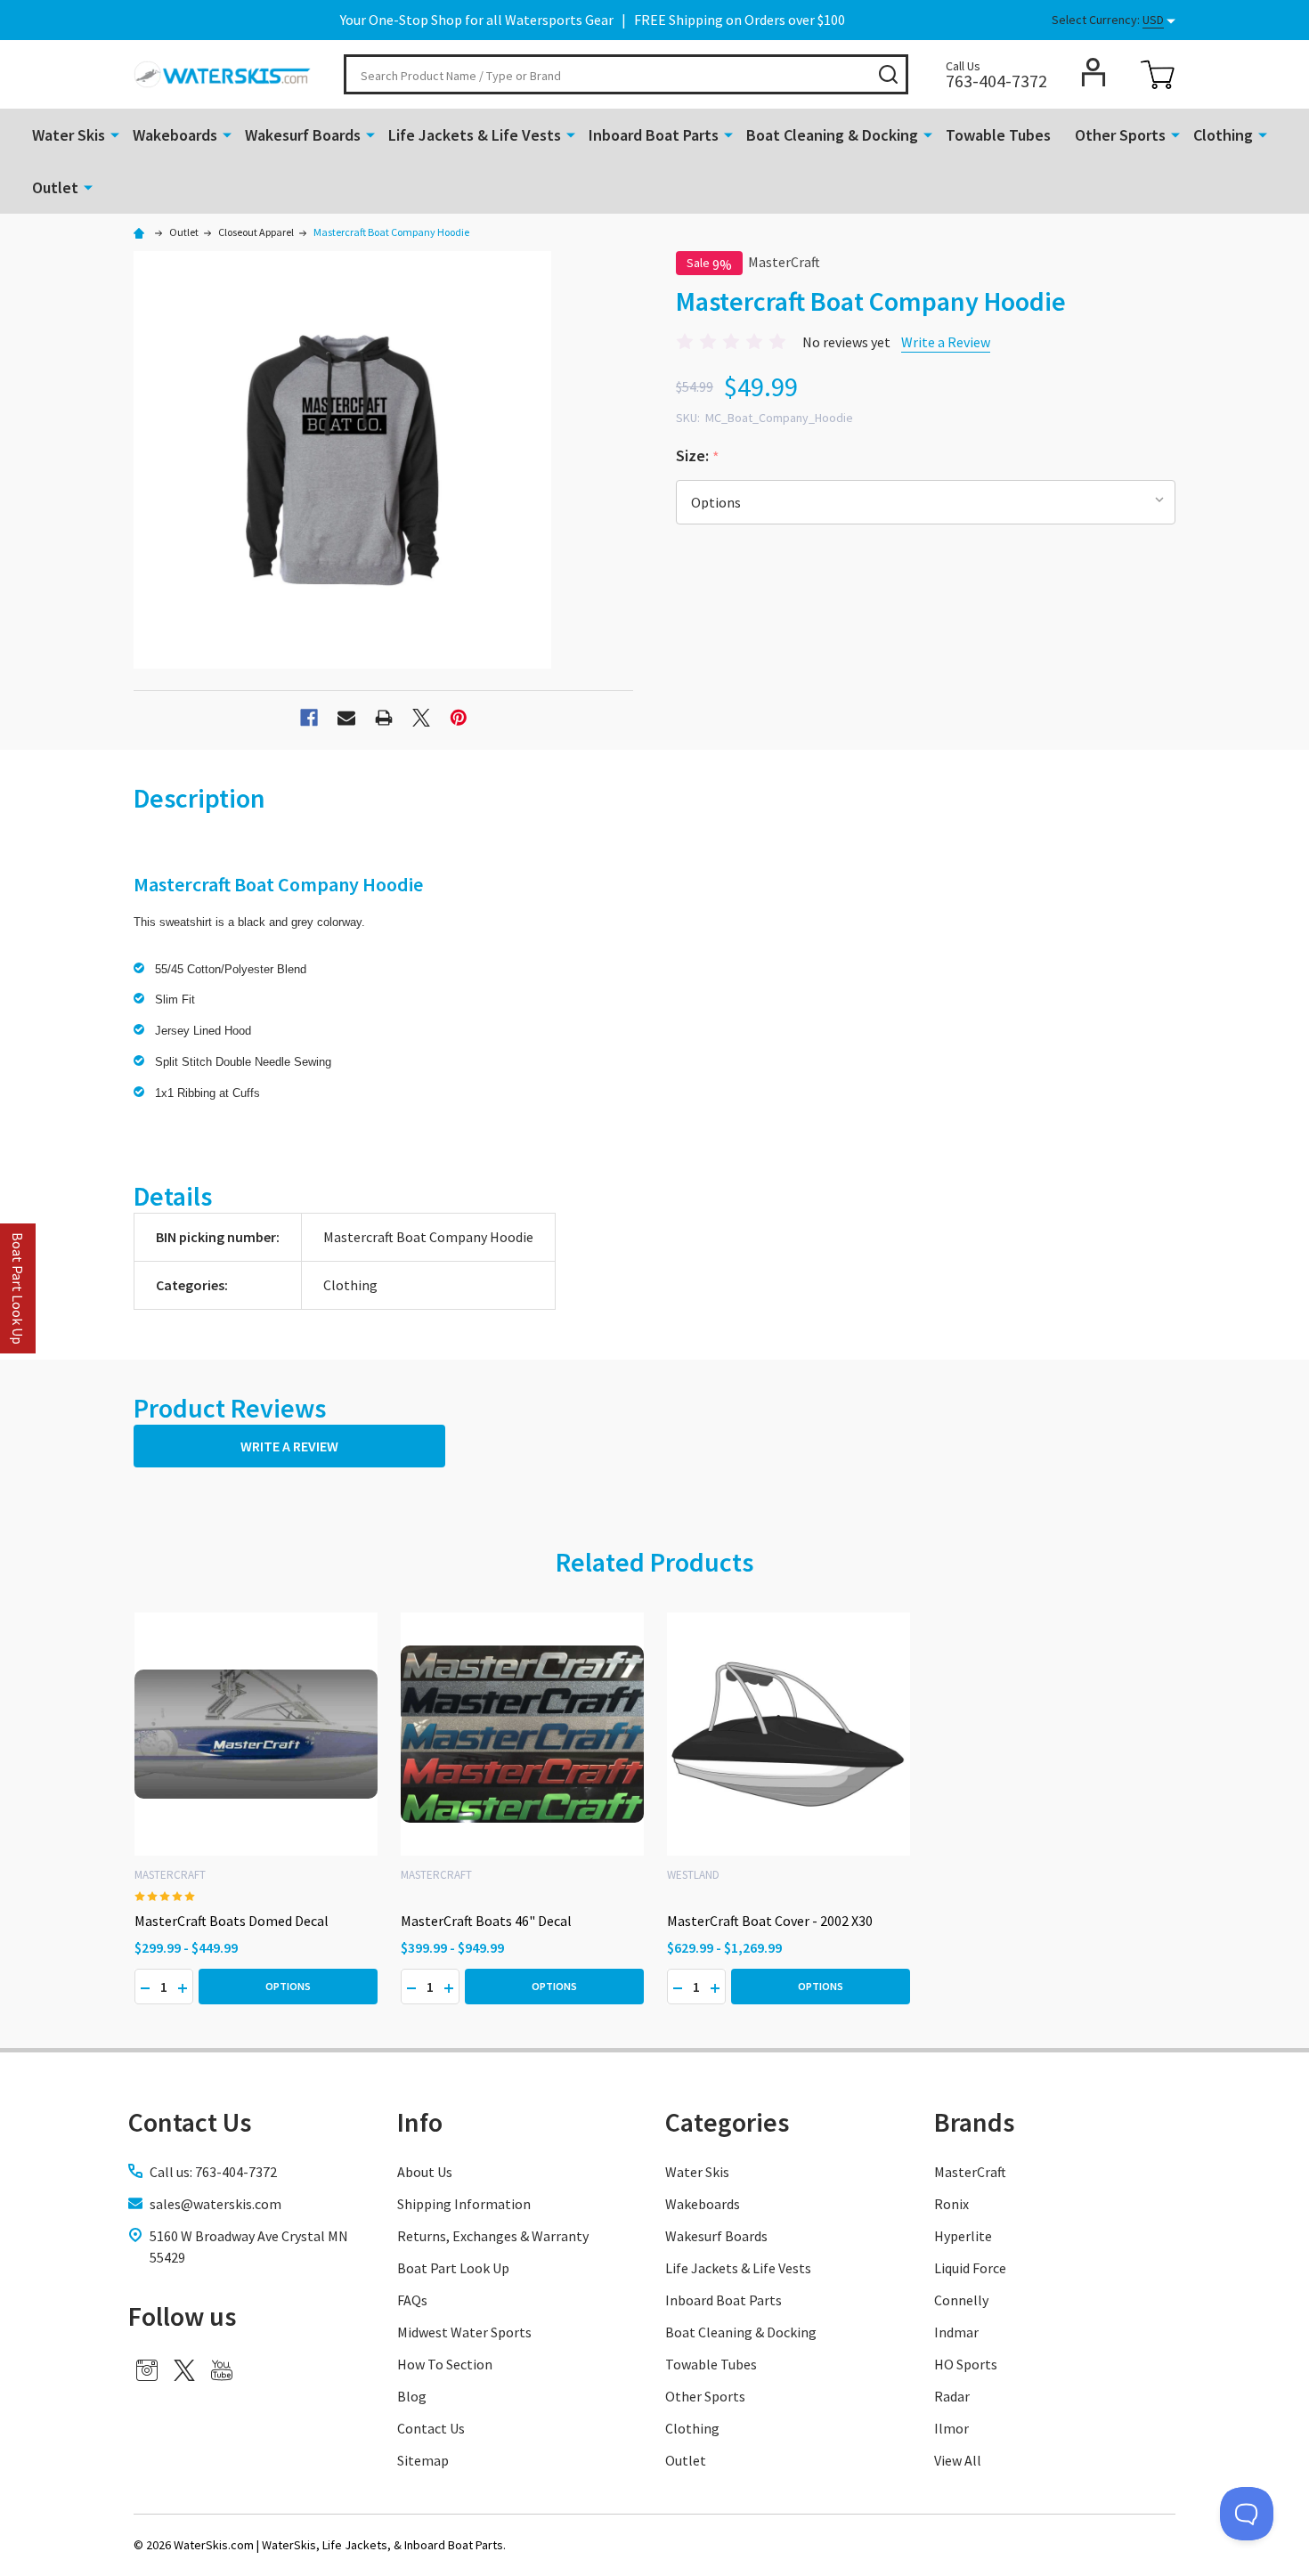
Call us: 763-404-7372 (213, 2172)
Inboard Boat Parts (654, 135)
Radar (952, 2396)
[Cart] (1158, 75)
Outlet (55, 187)
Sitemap (423, 2460)
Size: (698, 456)
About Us (425, 2172)
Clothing (1223, 135)
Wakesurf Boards (303, 135)
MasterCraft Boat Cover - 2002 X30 (770, 1921)
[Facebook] (309, 718)
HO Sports (966, 2364)
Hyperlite (963, 2236)
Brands (974, 2122)
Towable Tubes (998, 135)
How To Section (445, 2364)
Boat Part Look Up (453, 2268)
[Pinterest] (459, 718)
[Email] (346, 718)
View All (958, 2460)
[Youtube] (222, 2370)
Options (288, 1986)
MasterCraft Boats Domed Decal (232, 1921)
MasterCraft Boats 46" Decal (486, 1921)
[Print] (384, 718)
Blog (412, 2396)
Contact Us (431, 2428)
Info (420, 2122)
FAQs (412, 2300)
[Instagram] (147, 2370)
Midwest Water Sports (464, 2332)
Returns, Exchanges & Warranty (493, 2236)
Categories (727, 2122)
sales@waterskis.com (215, 2204)
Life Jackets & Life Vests (475, 135)
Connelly (961, 2300)
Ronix (951, 2204)
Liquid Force (970, 2268)
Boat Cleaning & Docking (832, 135)
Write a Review (946, 342)
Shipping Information (464, 2204)
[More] (115, 134)
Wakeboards (175, 135)
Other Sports (1120, 135)
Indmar (956, 2332)
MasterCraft (970, 2172)
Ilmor (951, 2428)
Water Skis (69, 135)
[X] (421, 718)
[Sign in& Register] (1094, 72)
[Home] (142, 232)
